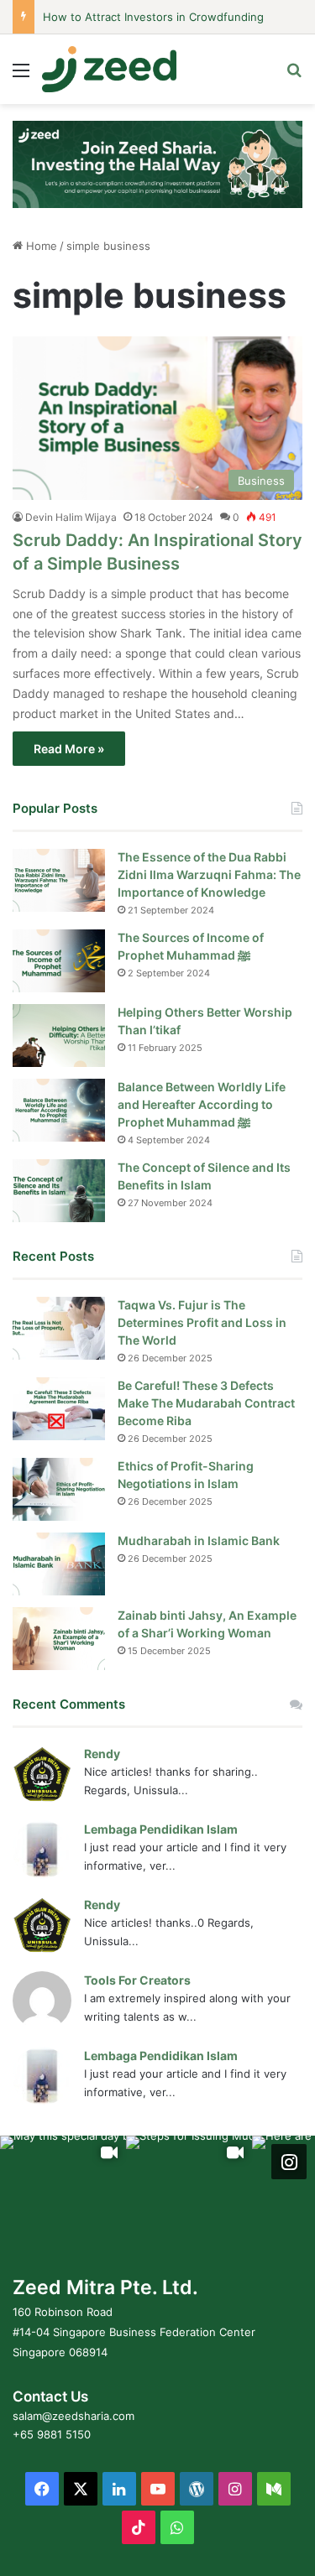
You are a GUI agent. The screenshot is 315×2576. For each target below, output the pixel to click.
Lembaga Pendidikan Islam (161, 1829)
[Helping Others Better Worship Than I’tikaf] (59, 1036)
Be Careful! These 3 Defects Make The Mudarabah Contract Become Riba (206, 1403)
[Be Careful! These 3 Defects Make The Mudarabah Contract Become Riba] (59, 1409)
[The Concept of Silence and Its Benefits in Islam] (59, 1191)
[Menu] (21, 76)
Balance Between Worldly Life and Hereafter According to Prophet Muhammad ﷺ (202, 1104)
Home (40, 246)
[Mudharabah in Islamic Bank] (59, 1564)
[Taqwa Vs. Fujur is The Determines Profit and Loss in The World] (59, 1328)
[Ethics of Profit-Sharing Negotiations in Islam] (59, 1489)
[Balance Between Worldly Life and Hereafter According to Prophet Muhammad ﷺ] (59, 1110)
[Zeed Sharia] (109, 69)
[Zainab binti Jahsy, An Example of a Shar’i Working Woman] (59, 1639)
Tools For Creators (137, 1980)
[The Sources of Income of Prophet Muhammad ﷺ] (59, 961)
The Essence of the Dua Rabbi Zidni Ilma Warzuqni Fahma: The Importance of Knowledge (209, 874)
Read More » (69, 749)
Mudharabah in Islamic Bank (199, 1540)
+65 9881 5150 (52, 2434)
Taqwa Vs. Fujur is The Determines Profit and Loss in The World (202, 1322)
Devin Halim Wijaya (71, 517)
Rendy (102, 1754)
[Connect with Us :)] (289, 2162)
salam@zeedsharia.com (73, 2416)
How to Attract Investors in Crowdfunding (153, 17)
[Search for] (294, 76)
